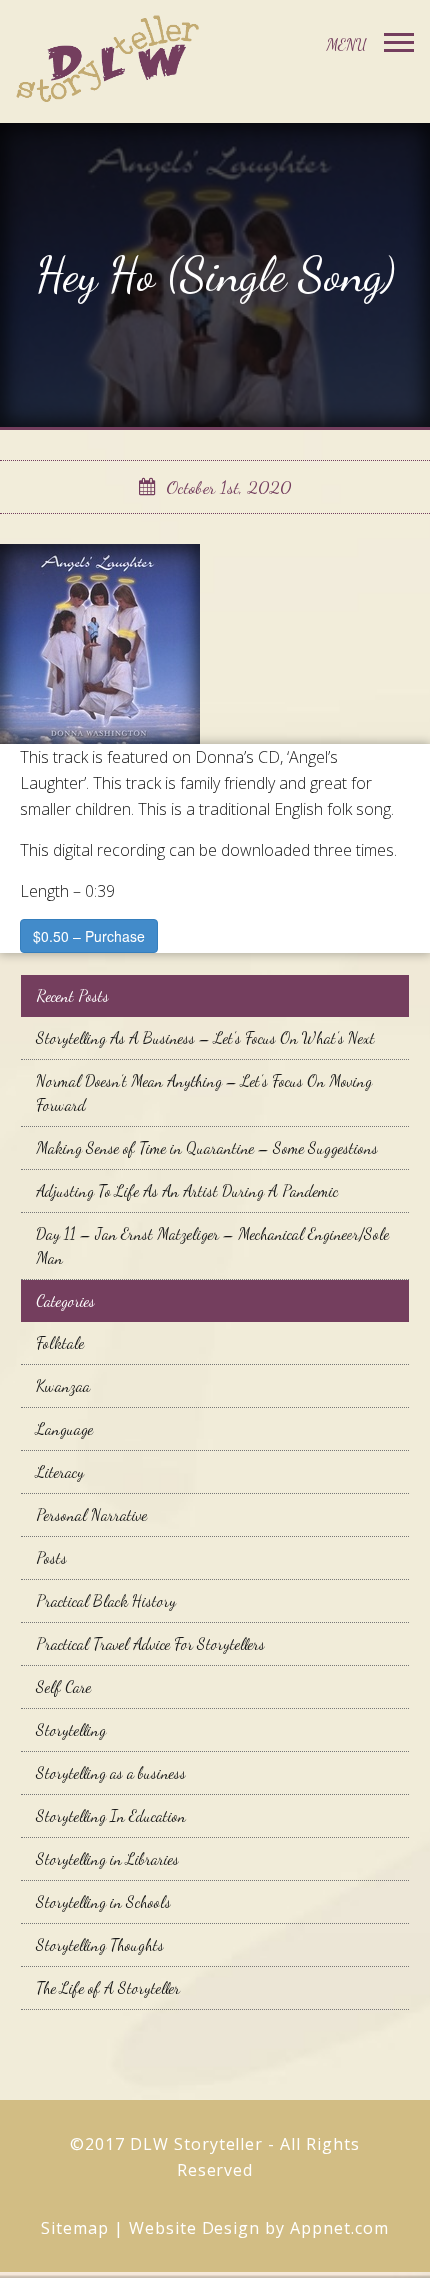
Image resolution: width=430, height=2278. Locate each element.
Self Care (63, 1686)
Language (64, 1428)
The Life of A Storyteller (108, 1987)
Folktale (60, 1342)
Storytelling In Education (111, 1815)
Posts (51, 1557)
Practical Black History (106, 1600)
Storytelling (71, 1729)
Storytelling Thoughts (100, 1944)
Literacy (60, 1471)
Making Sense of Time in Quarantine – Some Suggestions (207, 1147)
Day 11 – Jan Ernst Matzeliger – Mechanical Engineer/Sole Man (212, 1245)
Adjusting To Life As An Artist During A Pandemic (187, 1190)
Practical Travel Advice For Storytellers (150, 1643)
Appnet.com (339, 2228)
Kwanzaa (63, 1385)
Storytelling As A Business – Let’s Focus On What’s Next (205, 1037)
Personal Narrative (91, 1514)
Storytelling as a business (111, 1772)
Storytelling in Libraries (107, 1858)
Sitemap (75, 2228)
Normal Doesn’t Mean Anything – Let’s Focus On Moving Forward (204, 1092)
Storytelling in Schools (103, 1901)
